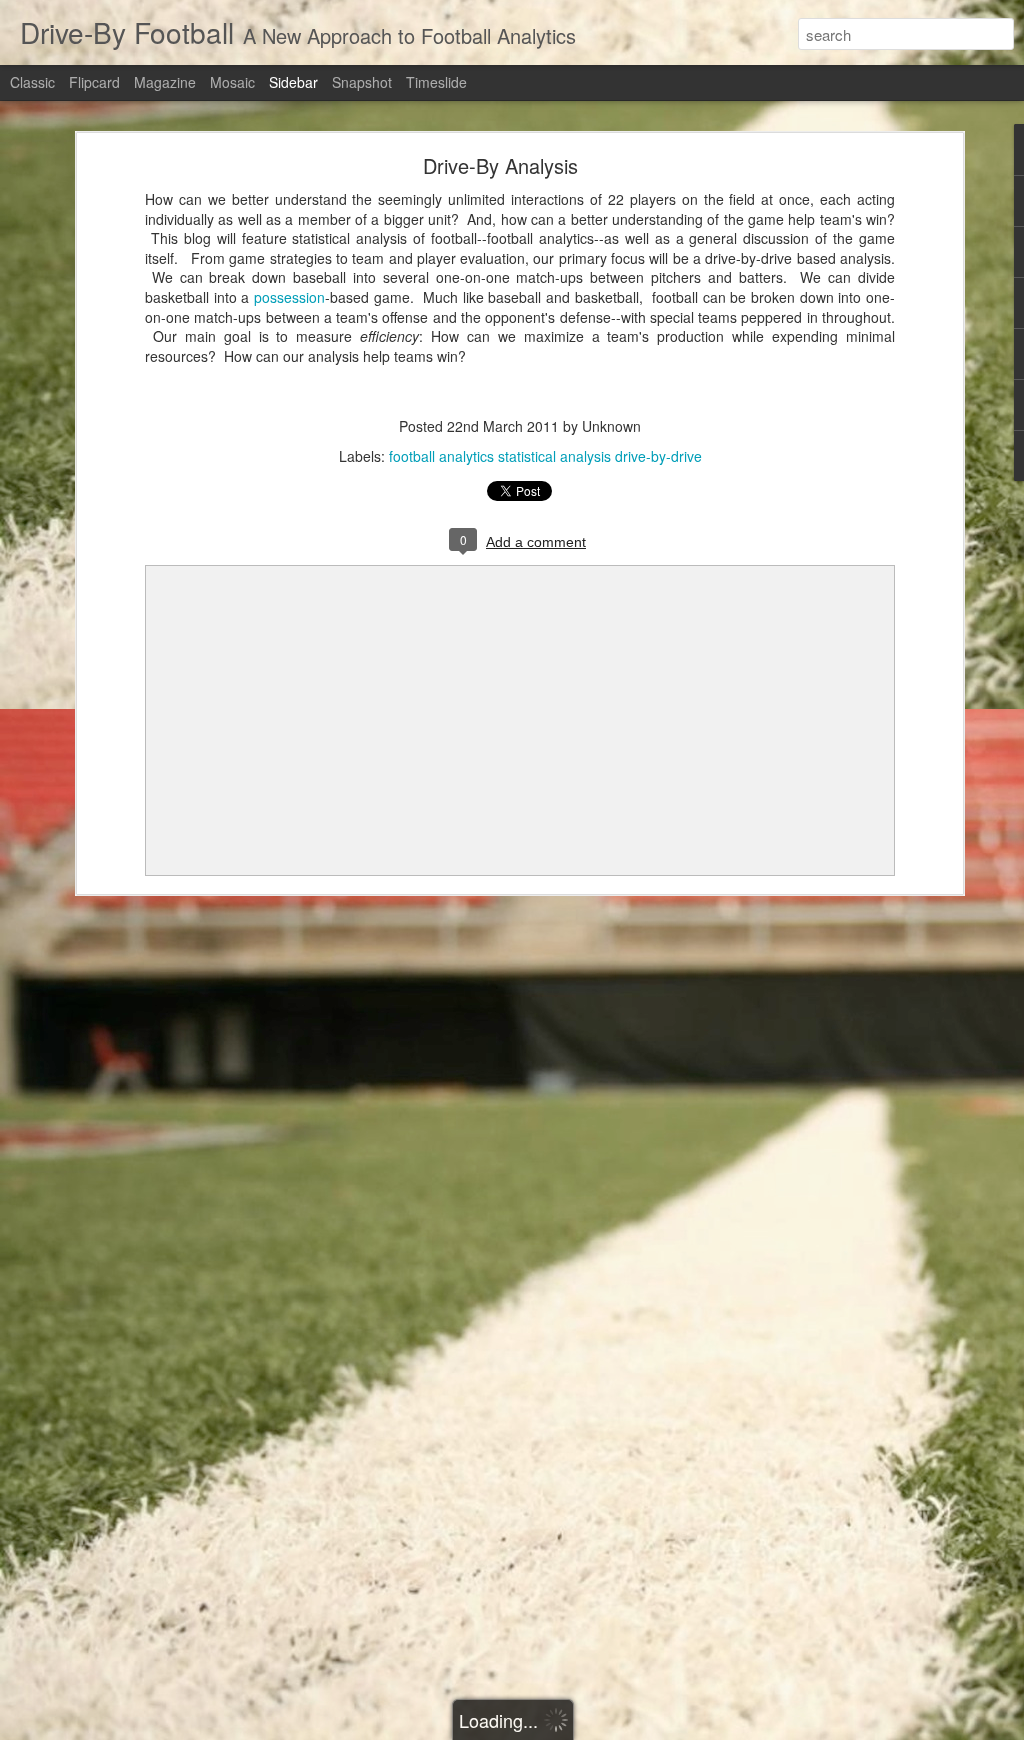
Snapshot (362, 82)
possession (289, 297)
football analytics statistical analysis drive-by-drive (545, 456)
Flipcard (94, 82)
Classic (32, 82)
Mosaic (232, 82)
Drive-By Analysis (500, 165)
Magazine (165, 82)
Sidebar (293, 82)
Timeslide (436, 82)
